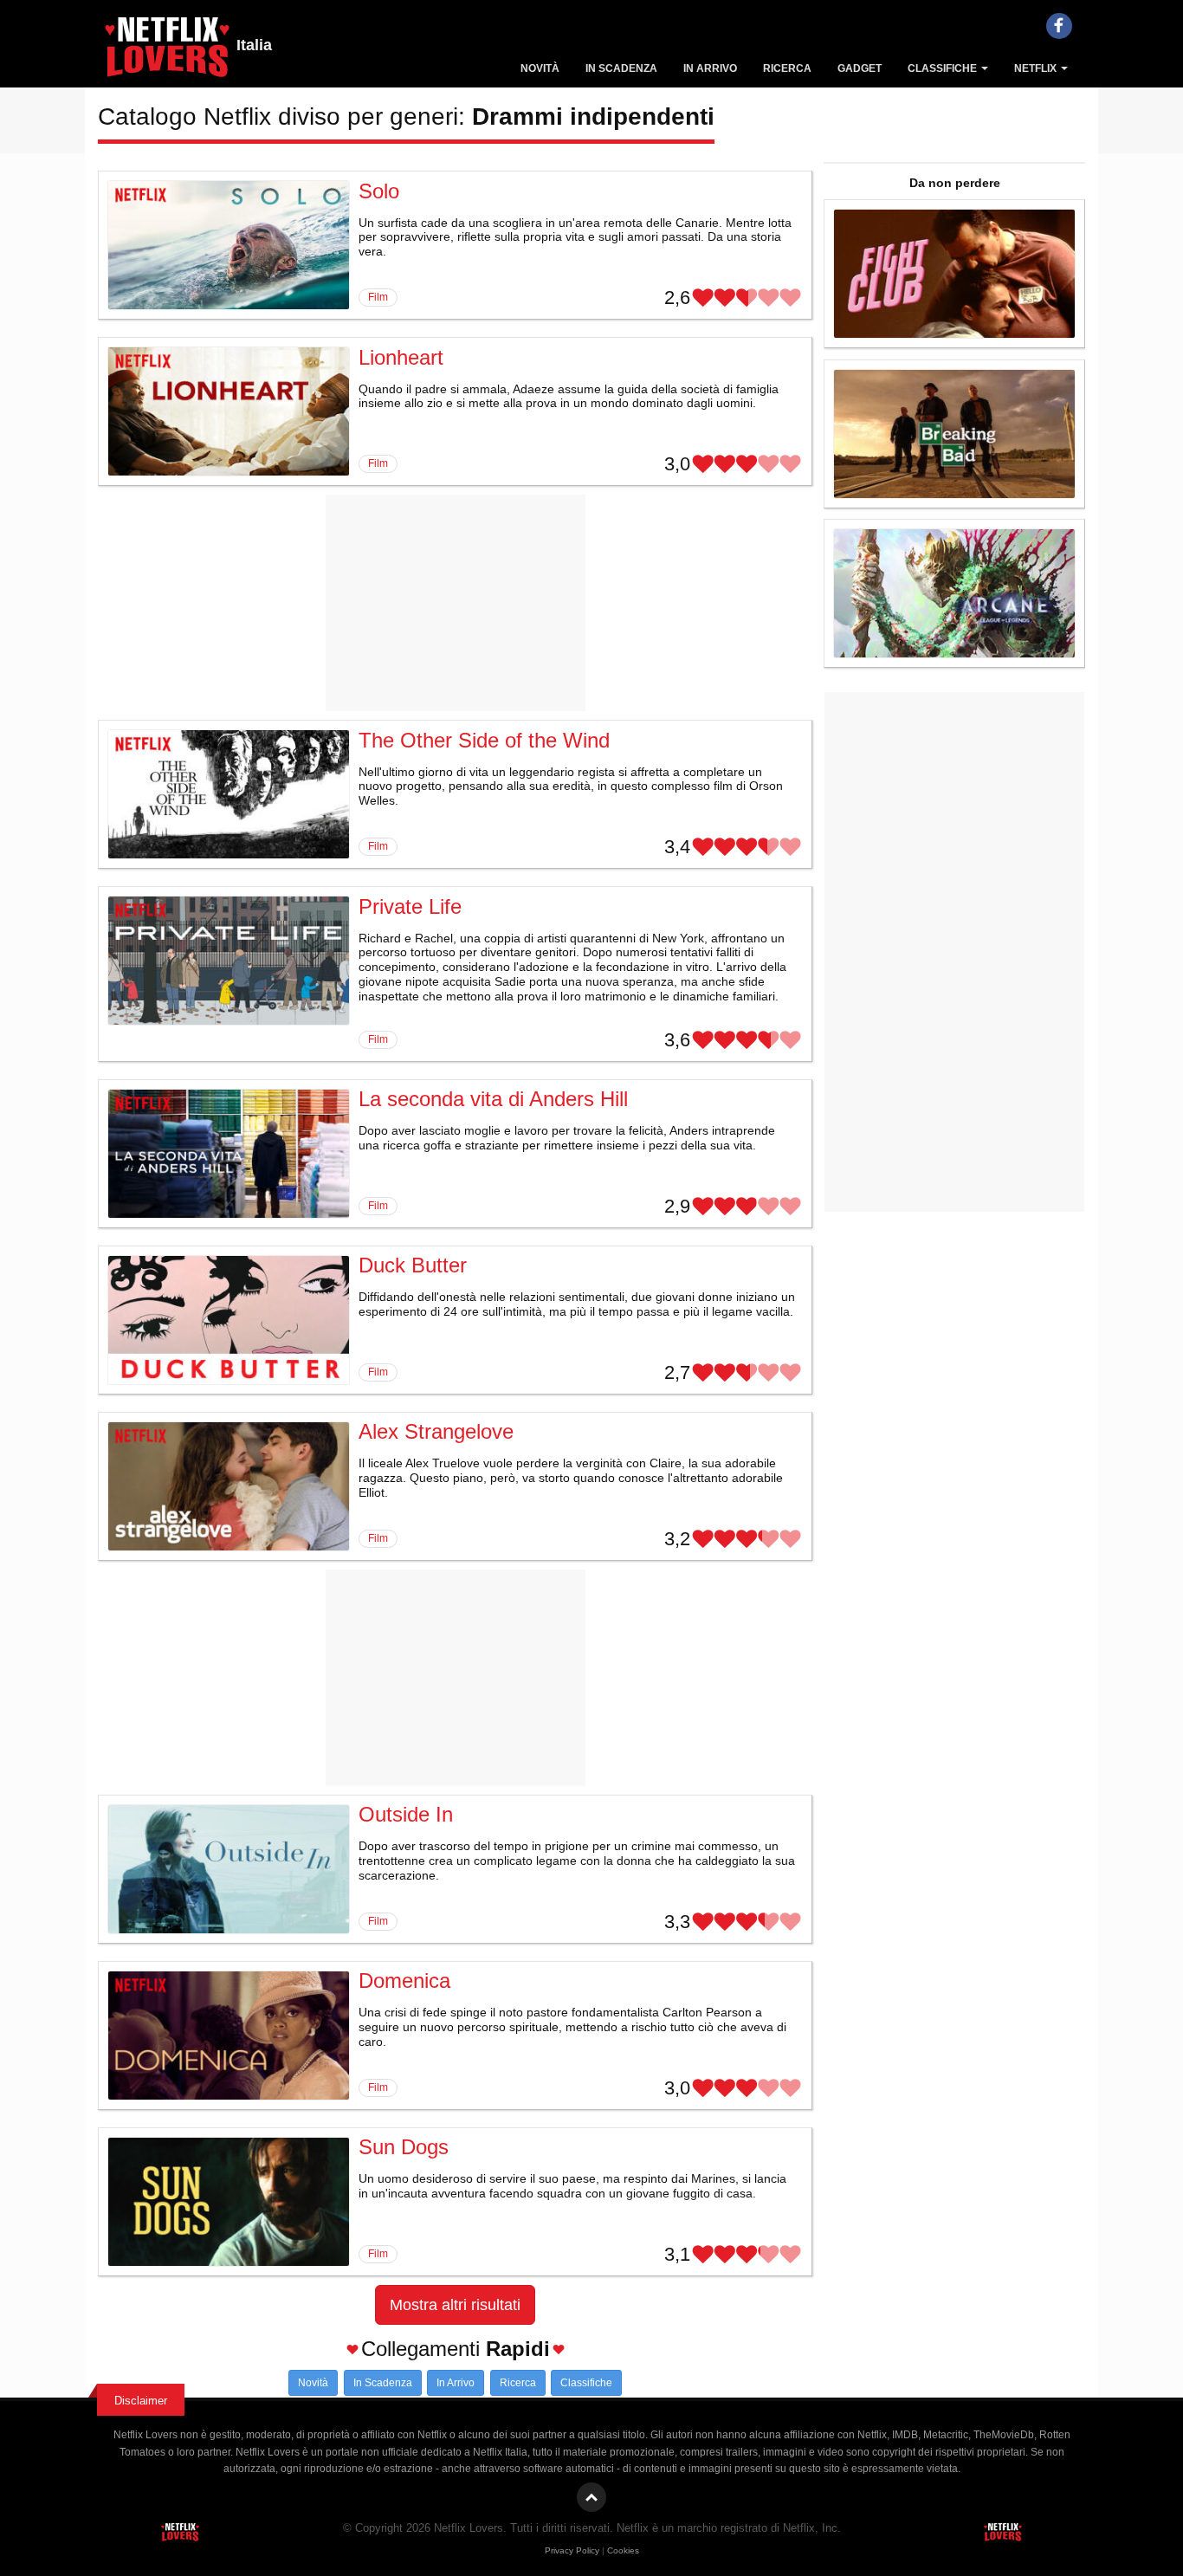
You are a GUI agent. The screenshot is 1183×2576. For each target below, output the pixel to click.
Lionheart (401, 357)
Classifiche (944, 68)
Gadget (860, 68)
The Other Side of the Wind (484, 740)
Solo (379, 191)
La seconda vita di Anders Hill (493, 1099)
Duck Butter (413, 1265)
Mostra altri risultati (455, 2305)
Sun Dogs (404, 2147)
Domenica (404, 1981)
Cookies (623, 2550)
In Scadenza (621, 68)
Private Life (410, 906)
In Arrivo (710, 68)
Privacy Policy (572, 2550)
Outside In (406, 1814)
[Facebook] (1059, 26)
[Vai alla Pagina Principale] (167, 52)
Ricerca (787, 68)
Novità (540, 68)
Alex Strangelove (436, 1431)
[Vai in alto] (591, 2497)
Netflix (1037, 68)
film (378, 297)
